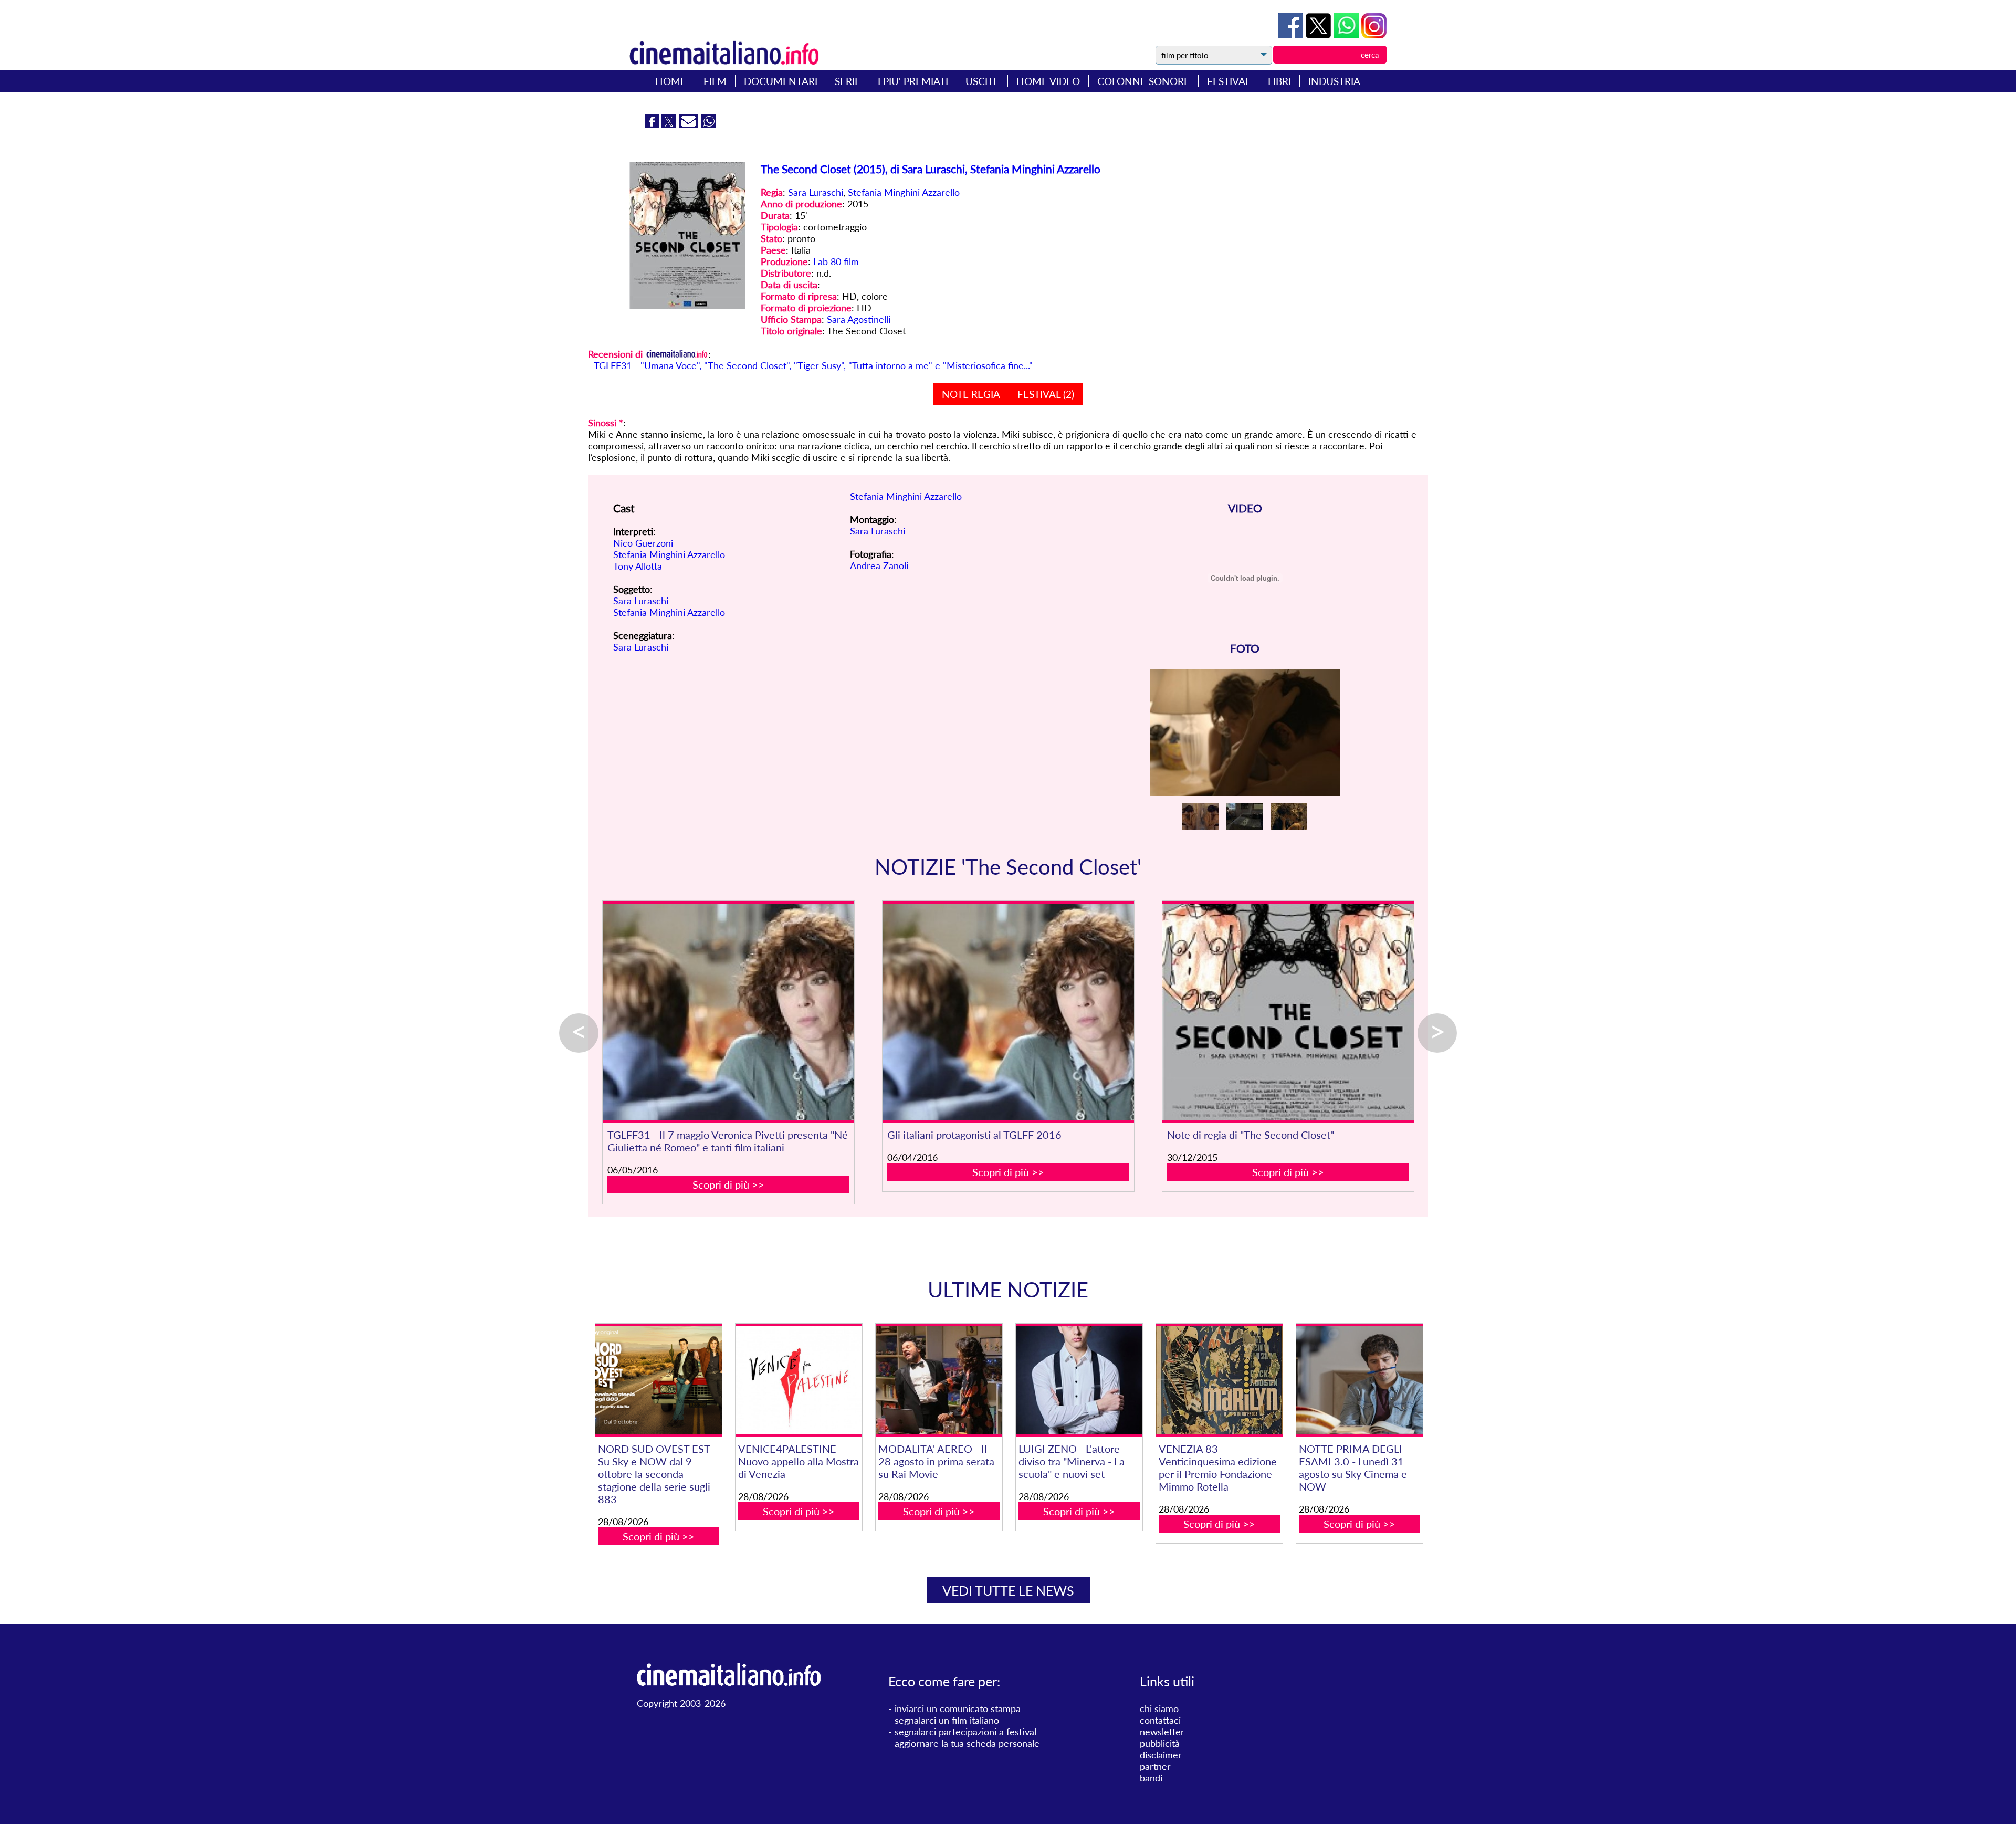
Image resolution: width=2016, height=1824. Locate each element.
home (671, 81)
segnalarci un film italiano (947, 1720)
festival (1229, 81)
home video (1048, 81)
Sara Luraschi (816, 192)
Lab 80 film (836, 261)
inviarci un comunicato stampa (958, 1708)
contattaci (1160, 1720)
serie (848, 81)
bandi (1151, 1778)
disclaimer (1161, 1755)
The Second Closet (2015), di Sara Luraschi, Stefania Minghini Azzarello (931, 169)
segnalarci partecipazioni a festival (965, 1732)
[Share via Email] (690, 124)
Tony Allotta (638, 566)
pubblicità (1160, 1743)
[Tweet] (1320, 35)
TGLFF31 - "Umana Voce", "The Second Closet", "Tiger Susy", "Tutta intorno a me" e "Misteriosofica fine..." (813, 365)
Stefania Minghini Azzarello (904, 192)
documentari (781, 81)
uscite (982, 81)
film (715, 81)
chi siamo (1159, 1708)
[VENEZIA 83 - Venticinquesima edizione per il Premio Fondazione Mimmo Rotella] (1219, 1381)
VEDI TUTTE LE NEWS (1008, 1590)
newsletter (1162, 1732)
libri (1279, 81)
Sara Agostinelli (859, 319)
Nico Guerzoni (643, 543)
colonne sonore (1143, 81)
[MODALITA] (939, 1381)
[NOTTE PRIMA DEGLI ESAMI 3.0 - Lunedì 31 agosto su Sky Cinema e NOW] (1359, 1381)
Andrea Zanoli (879, 565)
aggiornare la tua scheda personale (967, 1743)
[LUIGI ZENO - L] (1079, 1381)
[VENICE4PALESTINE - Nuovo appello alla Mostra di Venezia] (799, 1381)
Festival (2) (1046, 394)
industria (1334, 81)
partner (1155, 1766)
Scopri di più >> (728, 1184)
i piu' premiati (913, 81)
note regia (971, 394)
